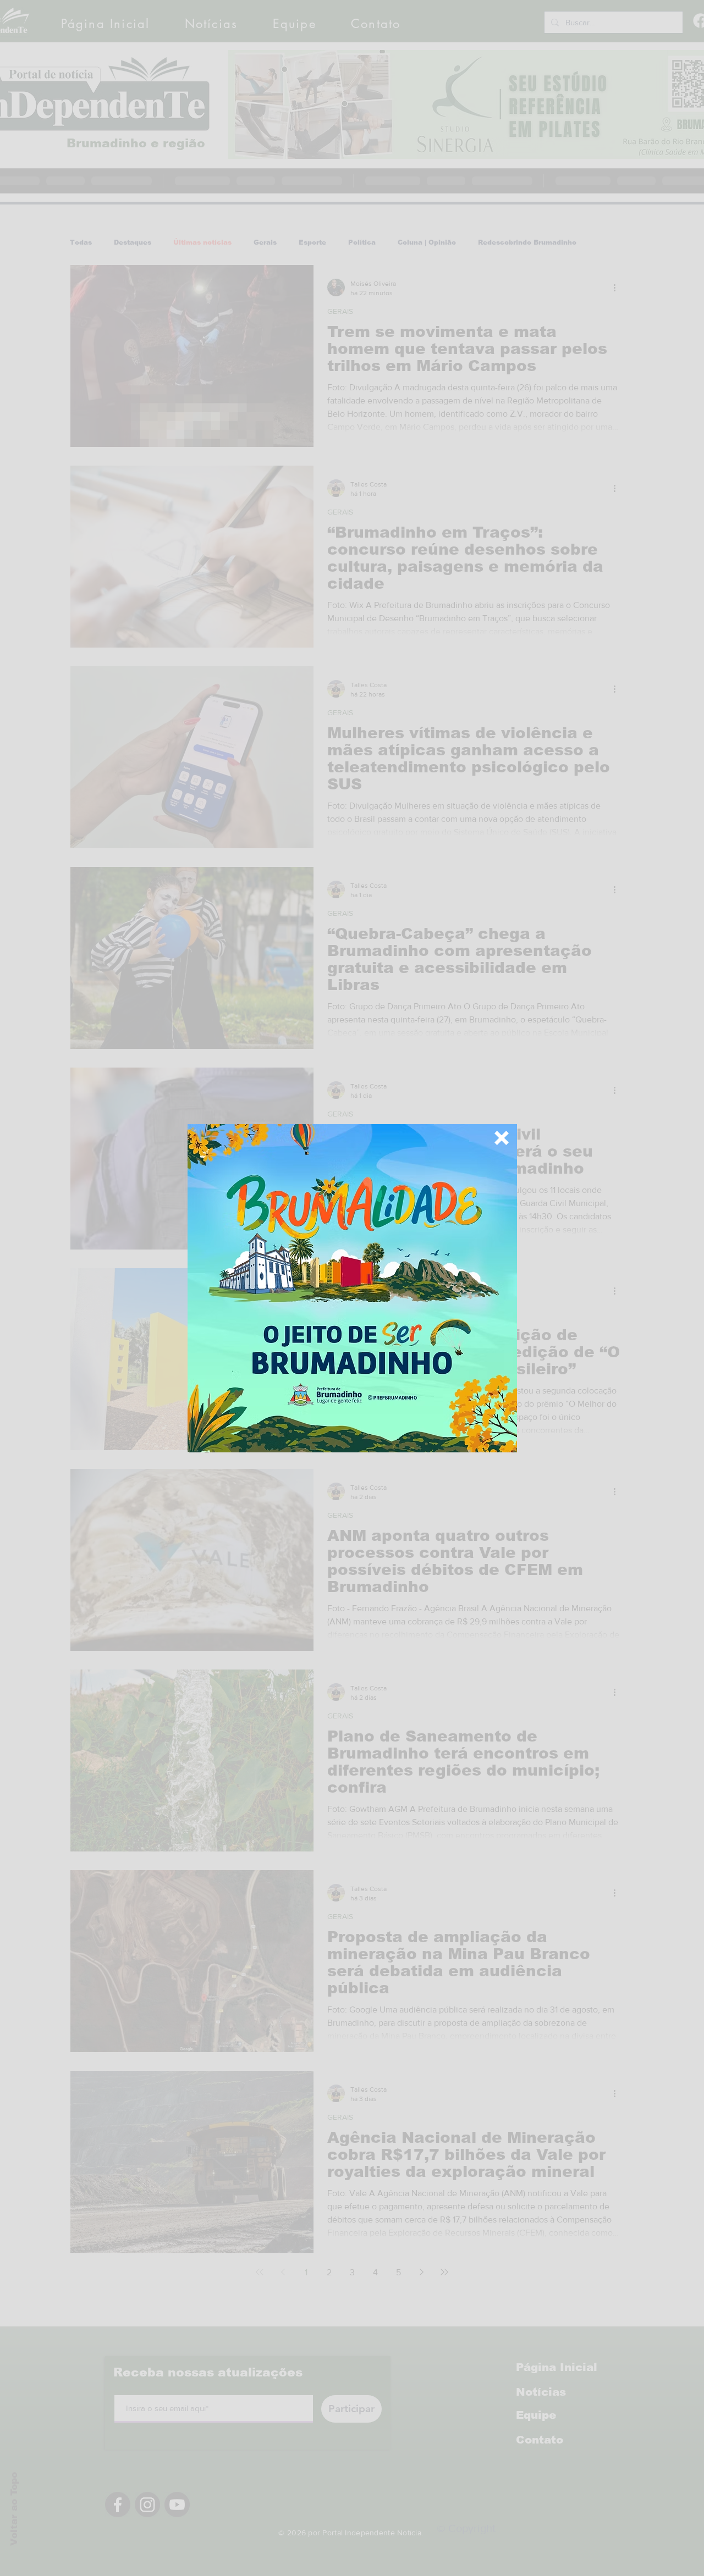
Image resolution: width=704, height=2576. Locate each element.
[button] (502, 1138)
